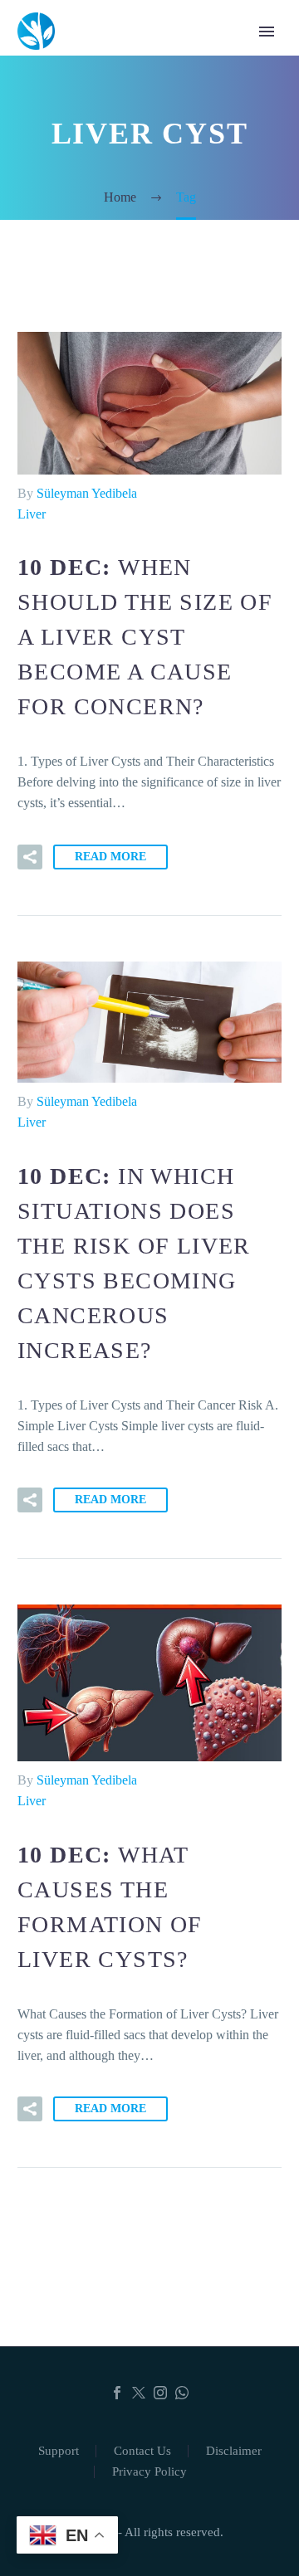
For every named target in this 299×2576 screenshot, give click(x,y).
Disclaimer (234, 2451)
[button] (30, 857)
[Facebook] (117, 2393)
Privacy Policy (149, 2472)
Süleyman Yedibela (87, 493)
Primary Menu (267, 32)
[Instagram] (160, 2393)
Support (59, 2451)
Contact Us (142, 2451)
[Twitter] (139, 2393)
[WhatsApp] (182, 2393)
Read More (110, 857)
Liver (32, 514)
